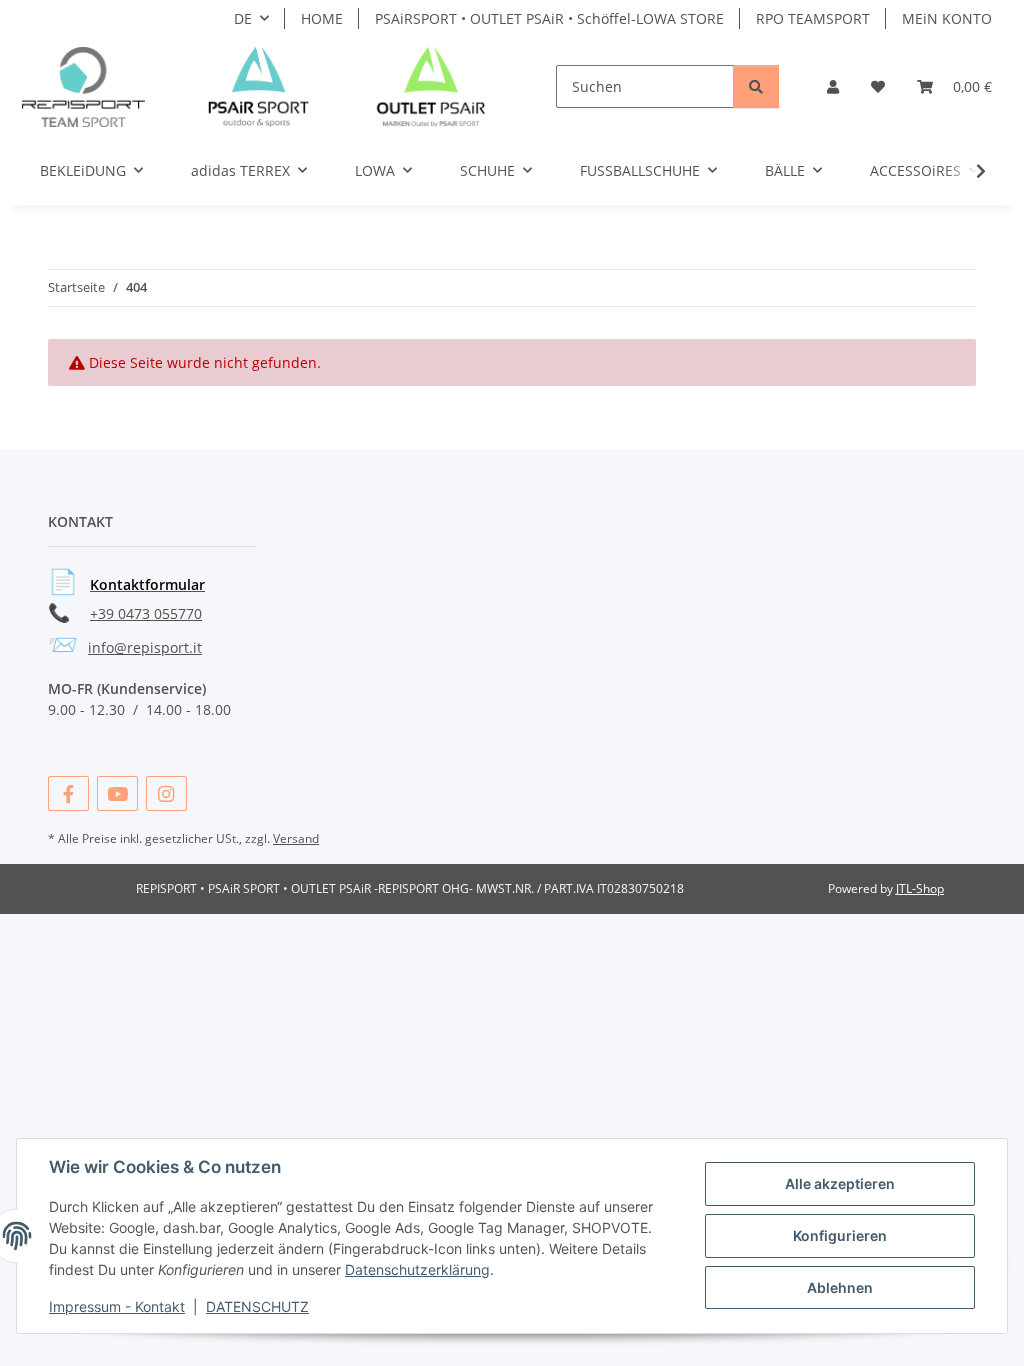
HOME (322, 18)
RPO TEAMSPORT (813, 18)
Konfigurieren (840, 1235)
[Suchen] (756, 86)
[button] (833, 86)
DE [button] (243, 18)
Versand (296, 838)
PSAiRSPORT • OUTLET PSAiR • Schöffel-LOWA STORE (549, 18)
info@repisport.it (145, 647)
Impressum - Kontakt (117, 1306)
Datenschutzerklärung (417, 1269)
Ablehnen (840, 1287)
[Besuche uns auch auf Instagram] (166, 793)
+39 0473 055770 (146, 613)
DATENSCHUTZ (257, 1306)
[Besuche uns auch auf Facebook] (68, 793)
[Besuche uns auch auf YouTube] (117, 793)
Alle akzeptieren (840, 1183)
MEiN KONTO (947, 18)
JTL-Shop (920, 888)
